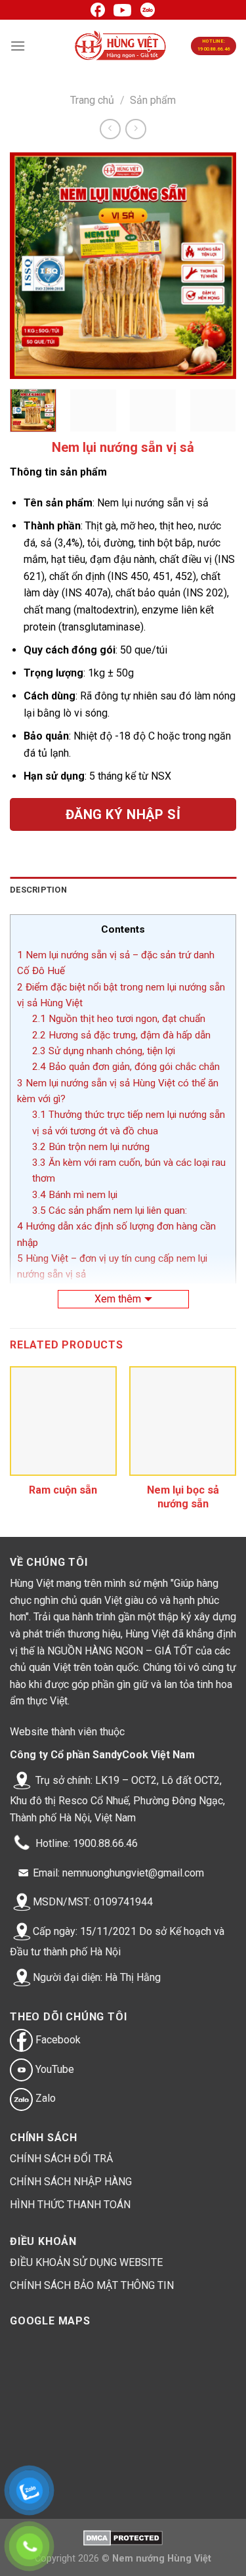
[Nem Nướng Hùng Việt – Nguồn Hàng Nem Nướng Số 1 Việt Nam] (121, 46)
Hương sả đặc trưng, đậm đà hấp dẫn (121, 1035)
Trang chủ (92, 100)
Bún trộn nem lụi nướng (91, 1147)
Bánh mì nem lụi (75, 1195)
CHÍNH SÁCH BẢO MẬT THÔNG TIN (92, 2285)
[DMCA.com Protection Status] (123, 2538)
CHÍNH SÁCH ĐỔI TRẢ (61, 2159)
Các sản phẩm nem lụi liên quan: (110, 1210)
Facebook (57, 2040)
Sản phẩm (153, 100)
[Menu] (18, 46)
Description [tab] (38, 890)
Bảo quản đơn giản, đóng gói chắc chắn (126, 1067)
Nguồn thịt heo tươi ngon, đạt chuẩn (119, 1019)
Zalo (44, 2098)
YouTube (53, 2069)
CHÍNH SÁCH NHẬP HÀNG (71, 2182)
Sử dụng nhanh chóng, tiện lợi (104, 1051)
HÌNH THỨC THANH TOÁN (70, 2205)
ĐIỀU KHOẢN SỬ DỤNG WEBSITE (86, 2262)
